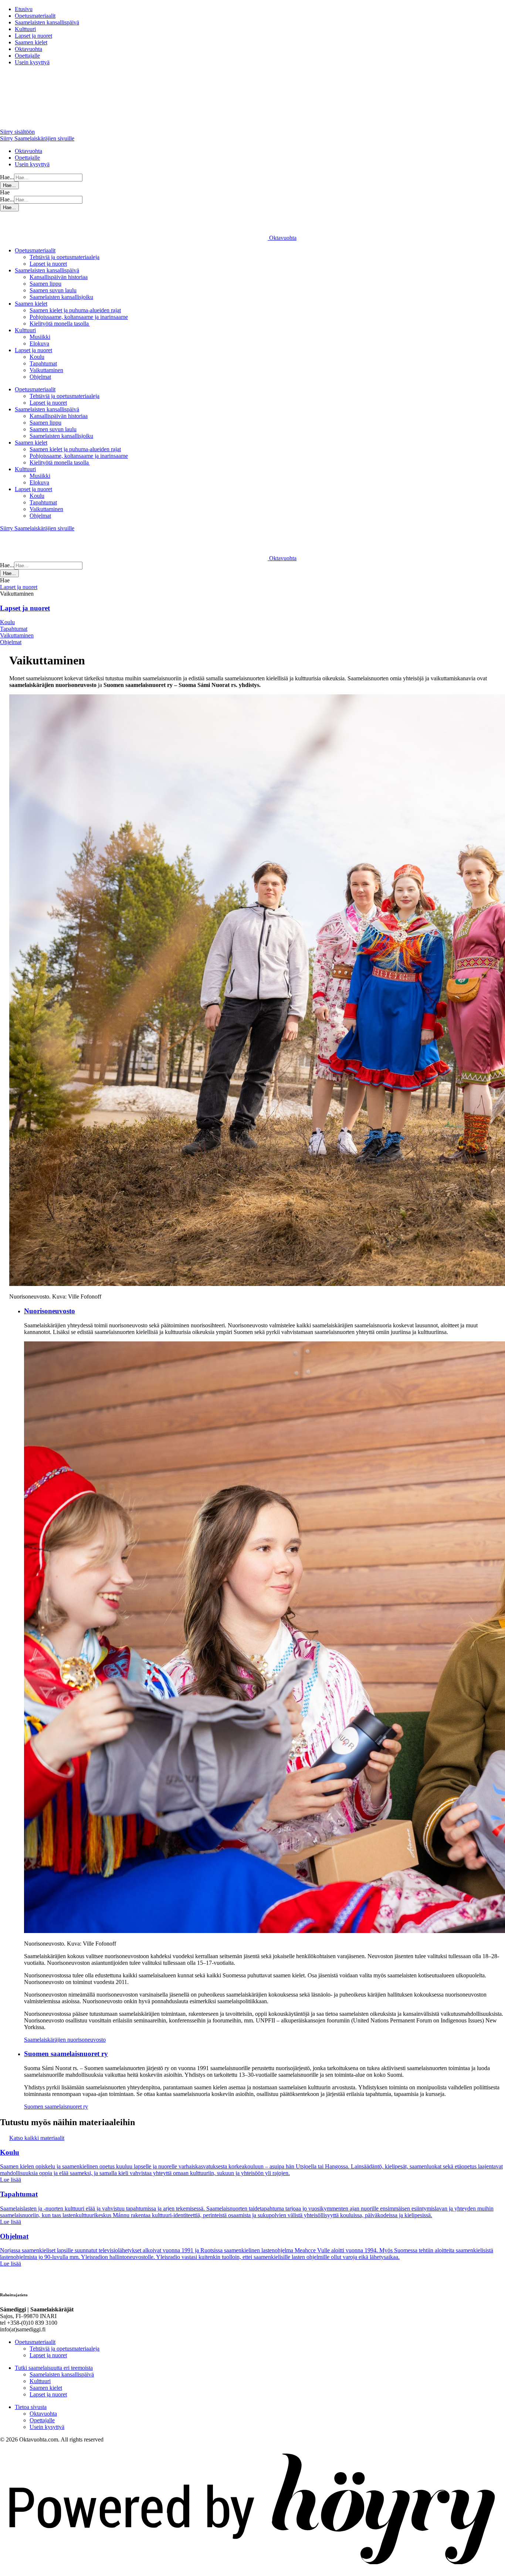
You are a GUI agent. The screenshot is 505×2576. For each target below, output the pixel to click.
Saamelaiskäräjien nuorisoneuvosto (65, 2040)
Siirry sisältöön (17, 132)
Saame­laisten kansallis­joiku (61, 297)
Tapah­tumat (43, 363)
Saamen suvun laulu (53, 290)
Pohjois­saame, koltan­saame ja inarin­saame (79, 317)
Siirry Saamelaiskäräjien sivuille (37, 138)
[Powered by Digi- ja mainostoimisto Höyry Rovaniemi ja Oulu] (253, 2572)
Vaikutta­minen (46, 370)
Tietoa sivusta (31, 2407)
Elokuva (39, 343)
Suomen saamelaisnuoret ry (56, 2107)
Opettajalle (27, 56)
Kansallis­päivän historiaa (59, 277)
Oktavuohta (28, 49)
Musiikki (40, 337)
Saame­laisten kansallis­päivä (47, 22)
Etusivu (24, 9)
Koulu (37, 357)
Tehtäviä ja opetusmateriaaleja (65, 257)
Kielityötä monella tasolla (60, 324)
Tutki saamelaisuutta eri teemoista (54, 2368)
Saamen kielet (31, 42)
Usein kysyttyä (32, 62)
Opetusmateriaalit (35, 16)
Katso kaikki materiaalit (37, 2138)
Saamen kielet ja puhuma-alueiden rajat (75, 310)
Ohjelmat (40, 377)
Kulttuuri (25, 29)
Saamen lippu (45, 284)
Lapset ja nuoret (33, 36)
